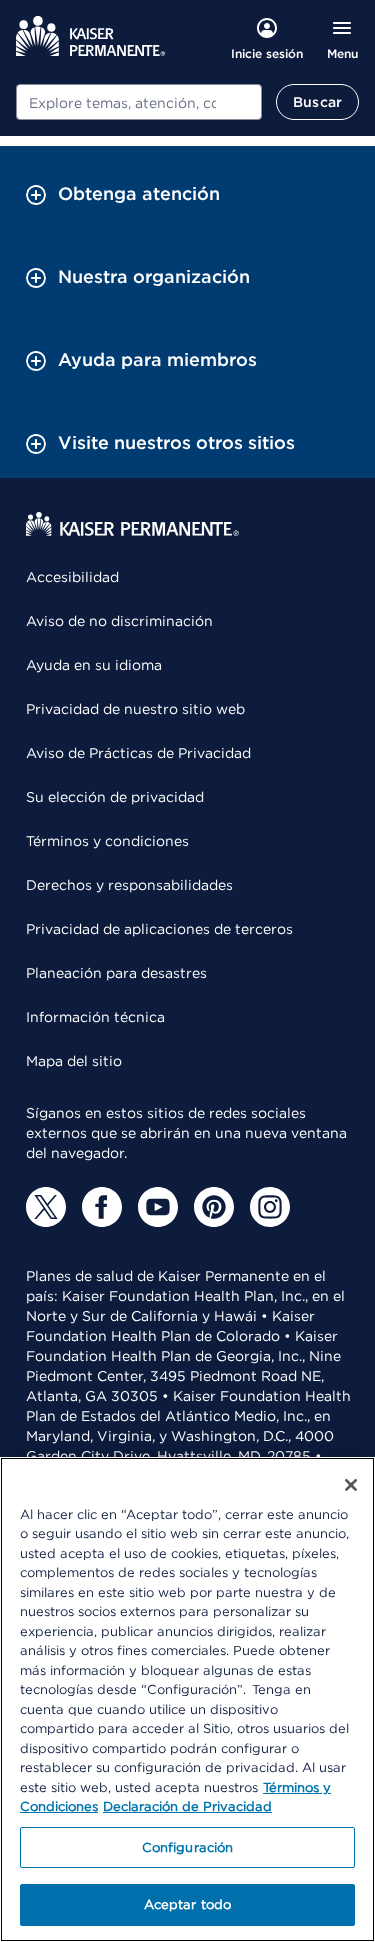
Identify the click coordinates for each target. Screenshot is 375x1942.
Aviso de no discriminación (119, 621)
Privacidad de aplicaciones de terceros (159, 929)
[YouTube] (158, 1207)
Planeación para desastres (116, 973)
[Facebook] (102, 1207)
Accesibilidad (72, 577)
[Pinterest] (214, 1207)
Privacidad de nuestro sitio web (135, 709)
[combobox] (139, 102)
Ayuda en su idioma (94, 665)
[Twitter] (46, 1207)
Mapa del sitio (74, 1061)
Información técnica (95, 1017)
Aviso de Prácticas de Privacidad (138, 753)
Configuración (188, 1847)
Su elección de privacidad (115, 797)
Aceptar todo (188, 1904)
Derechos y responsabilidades (129, 885)
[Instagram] (270, 1207)
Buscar (317, 102)
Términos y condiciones (107, 841)
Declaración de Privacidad (187, 1806)
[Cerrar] (351, 1485)
